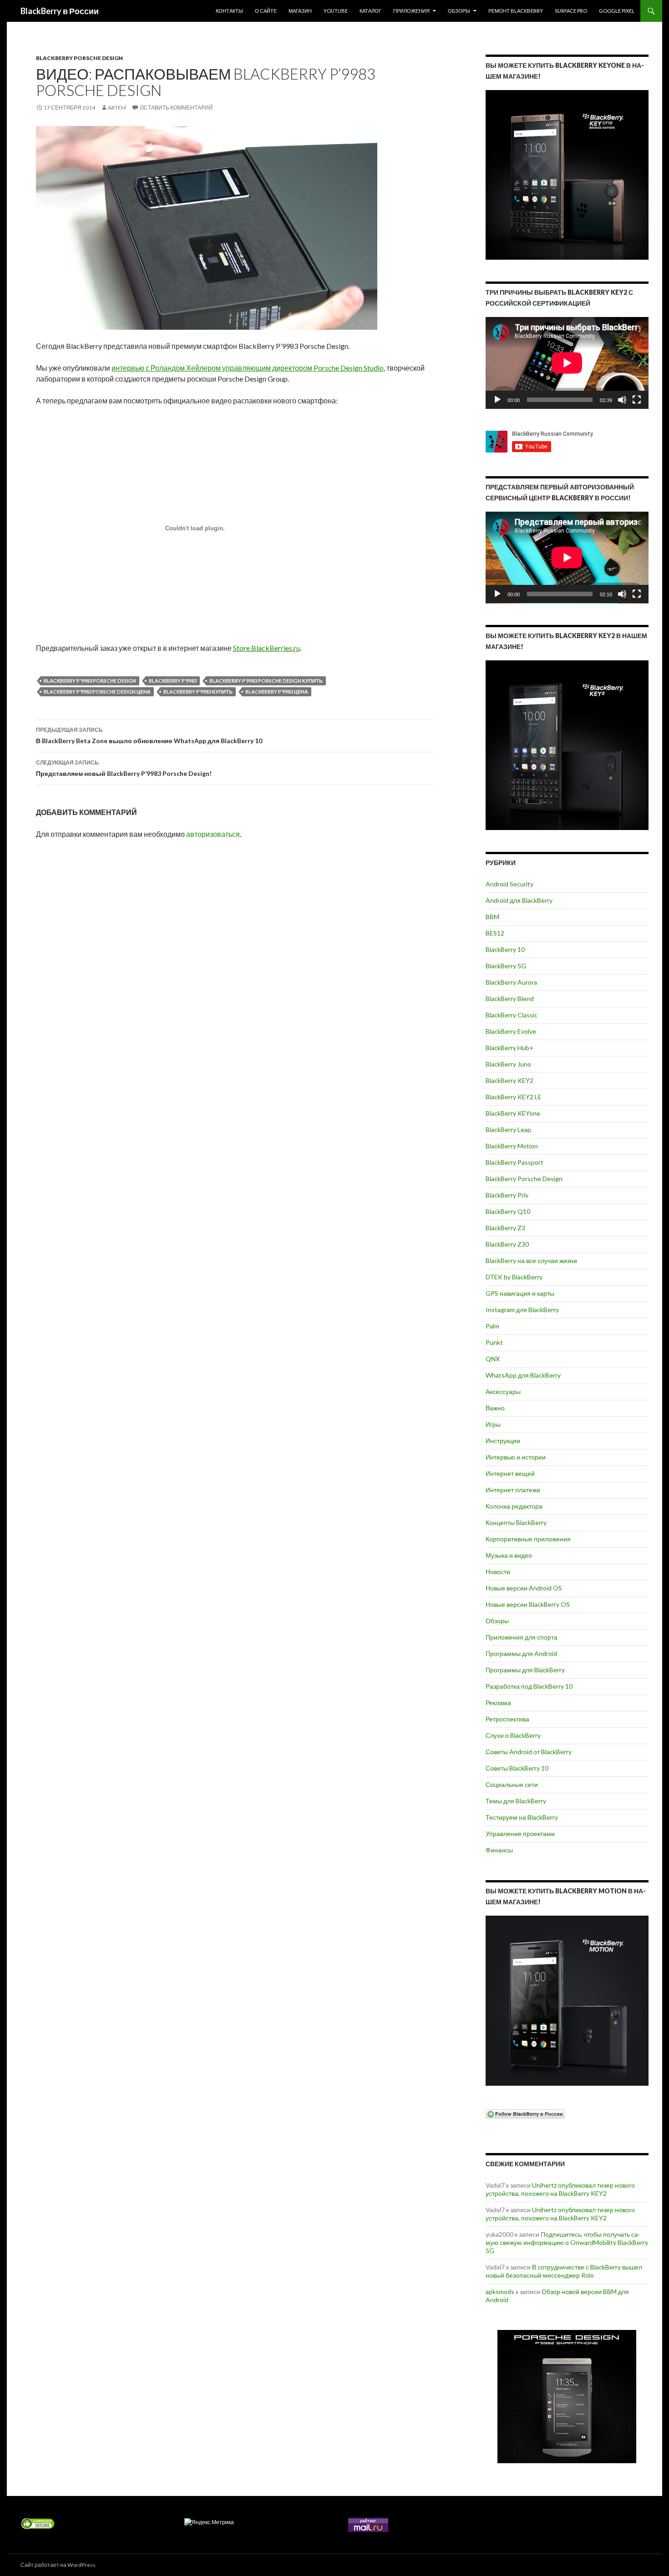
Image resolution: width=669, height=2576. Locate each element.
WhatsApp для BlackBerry (523, 1375)
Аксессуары (503, 1391)
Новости (498, 1572)
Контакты (229, 11)
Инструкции (503, 1441)
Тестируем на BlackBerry (522, 1817)
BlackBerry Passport (514, 1162)
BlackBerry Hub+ (509, 1048)
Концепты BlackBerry (516, 1522)
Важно (495, 1408)
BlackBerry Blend (510, 999)
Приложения (411, 11)
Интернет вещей (510, 1473)
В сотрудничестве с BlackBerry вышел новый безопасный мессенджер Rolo (564, 2271)
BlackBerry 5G (506, 966)
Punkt (494, 1342)
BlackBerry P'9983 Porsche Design (90, 681)
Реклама (498, 1703)
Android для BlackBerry (519, 900)
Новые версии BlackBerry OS (528, 1604)
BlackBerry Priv (507, 1195)
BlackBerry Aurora (511, 982)
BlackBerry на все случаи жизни (531, 1260)
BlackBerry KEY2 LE (514, 1097)
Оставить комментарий (176, 108)
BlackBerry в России (60, 11)
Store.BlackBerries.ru (266, 648)
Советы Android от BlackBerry (529, 1752)
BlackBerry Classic (512, 1015)
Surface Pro (571, 11)
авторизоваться (213, 834)
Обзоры (459, 11)
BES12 (495, 933)
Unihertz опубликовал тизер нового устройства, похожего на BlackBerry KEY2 (560, 2189)
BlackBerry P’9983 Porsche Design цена (97, 692)
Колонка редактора (514, 1506)
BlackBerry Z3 (505, 1228)
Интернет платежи (513, 1490)
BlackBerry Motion (512, 1146)
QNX (493, 1359)
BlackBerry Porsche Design (79, 58)
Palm (492, 1326)
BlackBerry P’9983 (173, 681)
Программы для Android (521, 1653)
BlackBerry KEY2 (509, 1080)
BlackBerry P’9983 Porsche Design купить (266, 681)
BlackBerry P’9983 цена (277, 692)
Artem (117, 108)
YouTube (336, 11)
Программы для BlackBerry (525, 1670)
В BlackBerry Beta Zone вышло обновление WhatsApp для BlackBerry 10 (149, 735)
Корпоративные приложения (528, 1539)
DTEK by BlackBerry (514, 1277)
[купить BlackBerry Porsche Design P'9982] (567, 2397)
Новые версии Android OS (524, 1588)
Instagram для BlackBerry (522, 1310)
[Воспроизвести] (497, 400)
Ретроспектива (507, 1719)
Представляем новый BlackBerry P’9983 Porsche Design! (124, 768)
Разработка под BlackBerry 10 (529, 1686)
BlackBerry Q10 (508, 1211)
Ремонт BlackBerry (516, 11)
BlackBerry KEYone (513, 1113)
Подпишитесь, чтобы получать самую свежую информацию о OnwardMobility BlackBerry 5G (567, 2242)
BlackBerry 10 (505, 949)
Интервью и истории (516, 1457)
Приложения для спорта (522, 1637)
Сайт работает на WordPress (58, 2565)
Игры (493, 1424)
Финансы (499, 1850)
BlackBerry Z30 (507, 1244)
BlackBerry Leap (508, 1130)
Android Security (509, 884)
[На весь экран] (637, 400)
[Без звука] (622, 400)
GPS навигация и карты (520, 1293)
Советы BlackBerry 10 (517, 1768)
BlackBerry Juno (508, 1064)
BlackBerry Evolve (511, 1031)
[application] (567, 363)
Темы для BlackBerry (516, 1801)
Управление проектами (520, 1834)
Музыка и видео (509, 1555)
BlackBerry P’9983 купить (198, 692)
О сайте (266, 11)
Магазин (300, 11)
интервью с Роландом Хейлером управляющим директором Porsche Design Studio (248, 368)
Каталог (370, 11)
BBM (492, 917)
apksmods (500, 2292)
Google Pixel (617, 11)
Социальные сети (512, 1784)
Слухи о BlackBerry (513, 1735)
